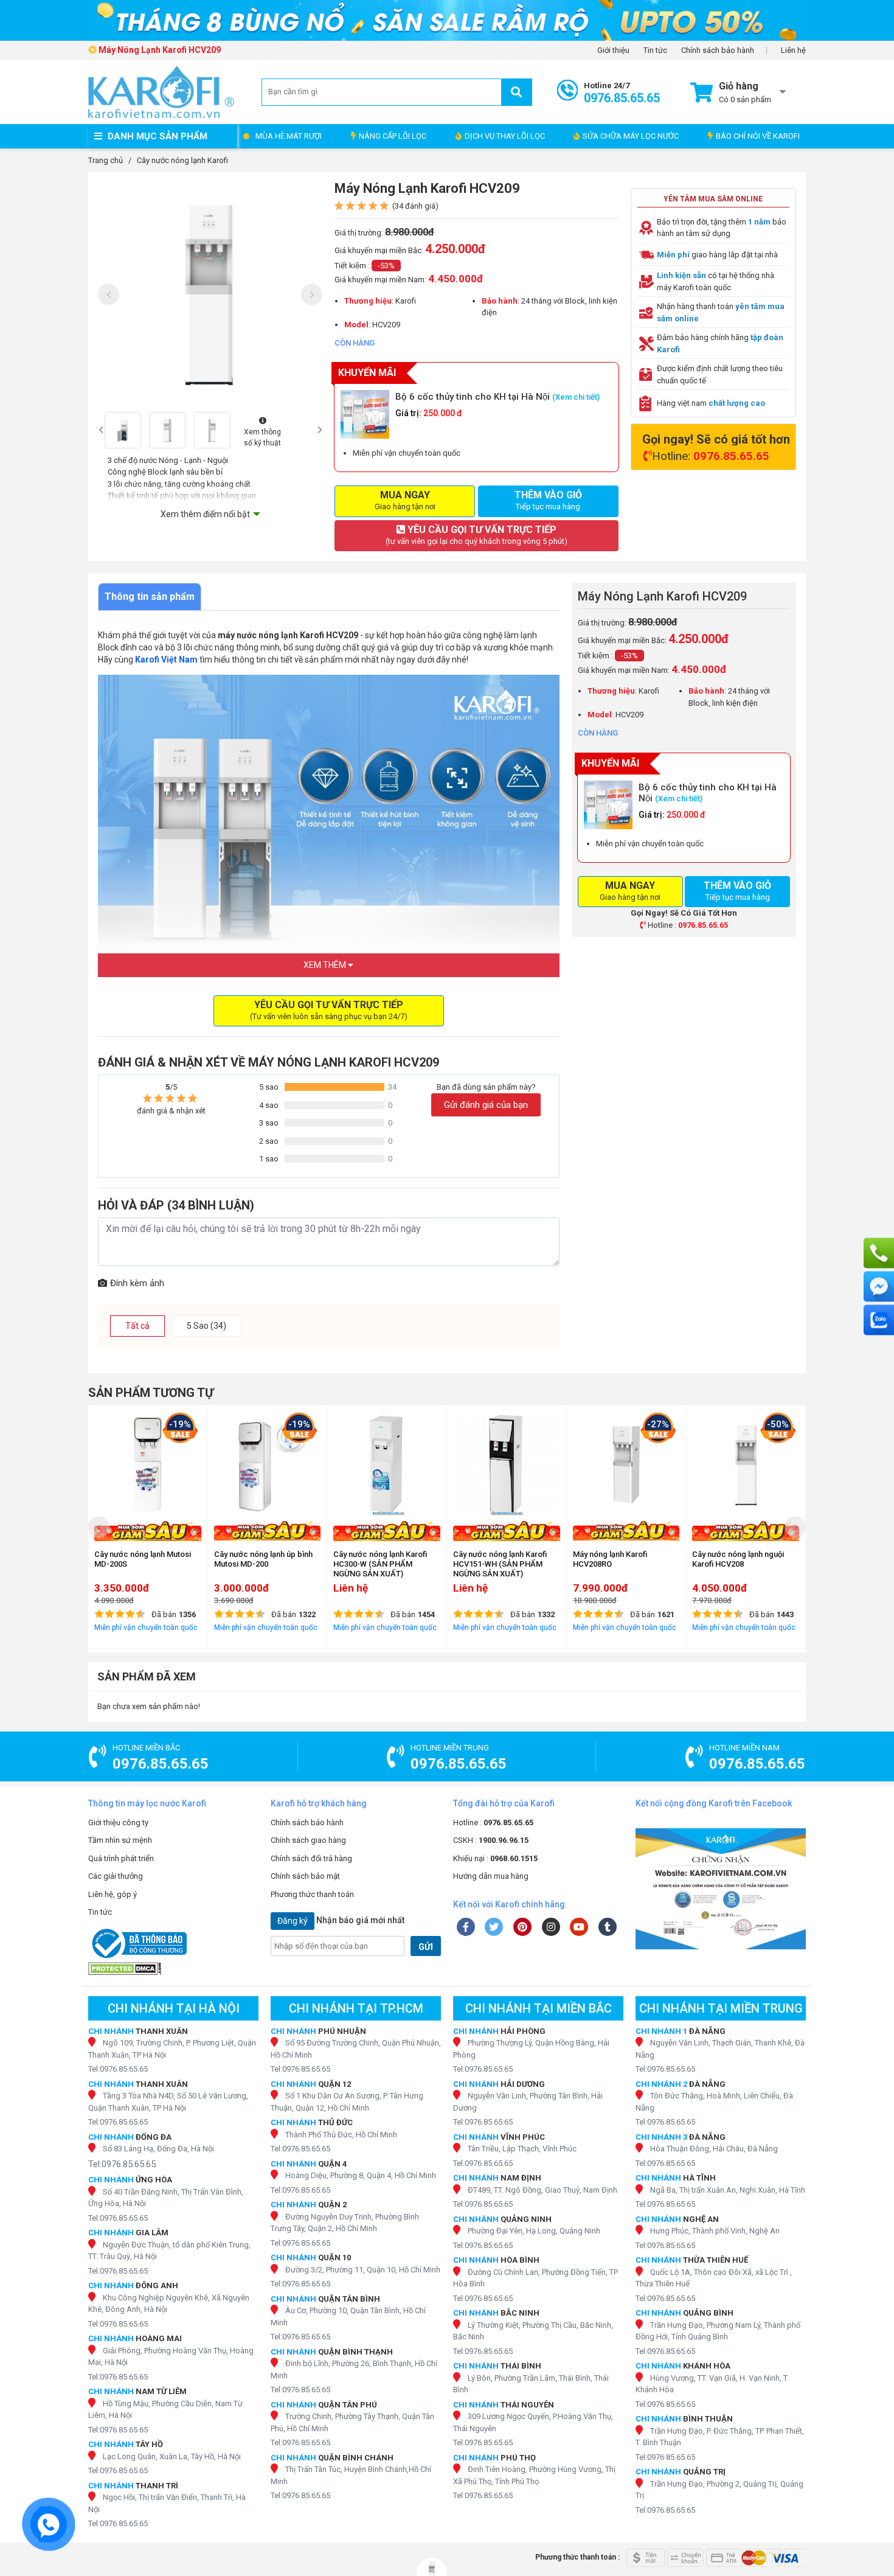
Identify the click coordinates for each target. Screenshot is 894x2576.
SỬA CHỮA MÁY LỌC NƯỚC (631, 136)
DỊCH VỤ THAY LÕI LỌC (505, 136)
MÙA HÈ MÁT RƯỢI (289, 136)
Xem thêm (326, 965)
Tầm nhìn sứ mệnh (120, 1840)
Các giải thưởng (116, 1876)
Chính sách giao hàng (308, 1840)
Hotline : (493, 1822)
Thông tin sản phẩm (150, 597)
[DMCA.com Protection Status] (173, 1969)
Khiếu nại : (495, 1858)
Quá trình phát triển (121, 1858)
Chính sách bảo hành (718, 50)
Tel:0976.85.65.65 (118, 2069)
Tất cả (137, 1326)
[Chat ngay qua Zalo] (879, 1320)
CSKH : (491, 1840)
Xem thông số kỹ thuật (262, 437)
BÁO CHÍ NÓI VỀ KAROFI (758, 136)
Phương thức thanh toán (312, 1894)
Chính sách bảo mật (305, 1876)
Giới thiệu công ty (118, 1822)
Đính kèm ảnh (137, 1283)
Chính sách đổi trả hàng (311, 1858)
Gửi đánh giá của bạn (486, 1105)
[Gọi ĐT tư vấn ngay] (879, 1253)
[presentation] (109, 294)
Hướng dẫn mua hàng (491, 1876)
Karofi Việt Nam (166, 660)
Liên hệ (793, 50)
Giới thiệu (613, 50)
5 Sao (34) (206, 1326)
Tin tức (655, 50)
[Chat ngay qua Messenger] (879, 1287)
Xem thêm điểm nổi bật (205, 514)
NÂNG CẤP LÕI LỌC (393, 136)
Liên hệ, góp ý (113, 1894)
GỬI (426, 1947)
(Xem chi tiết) (576, 397)
